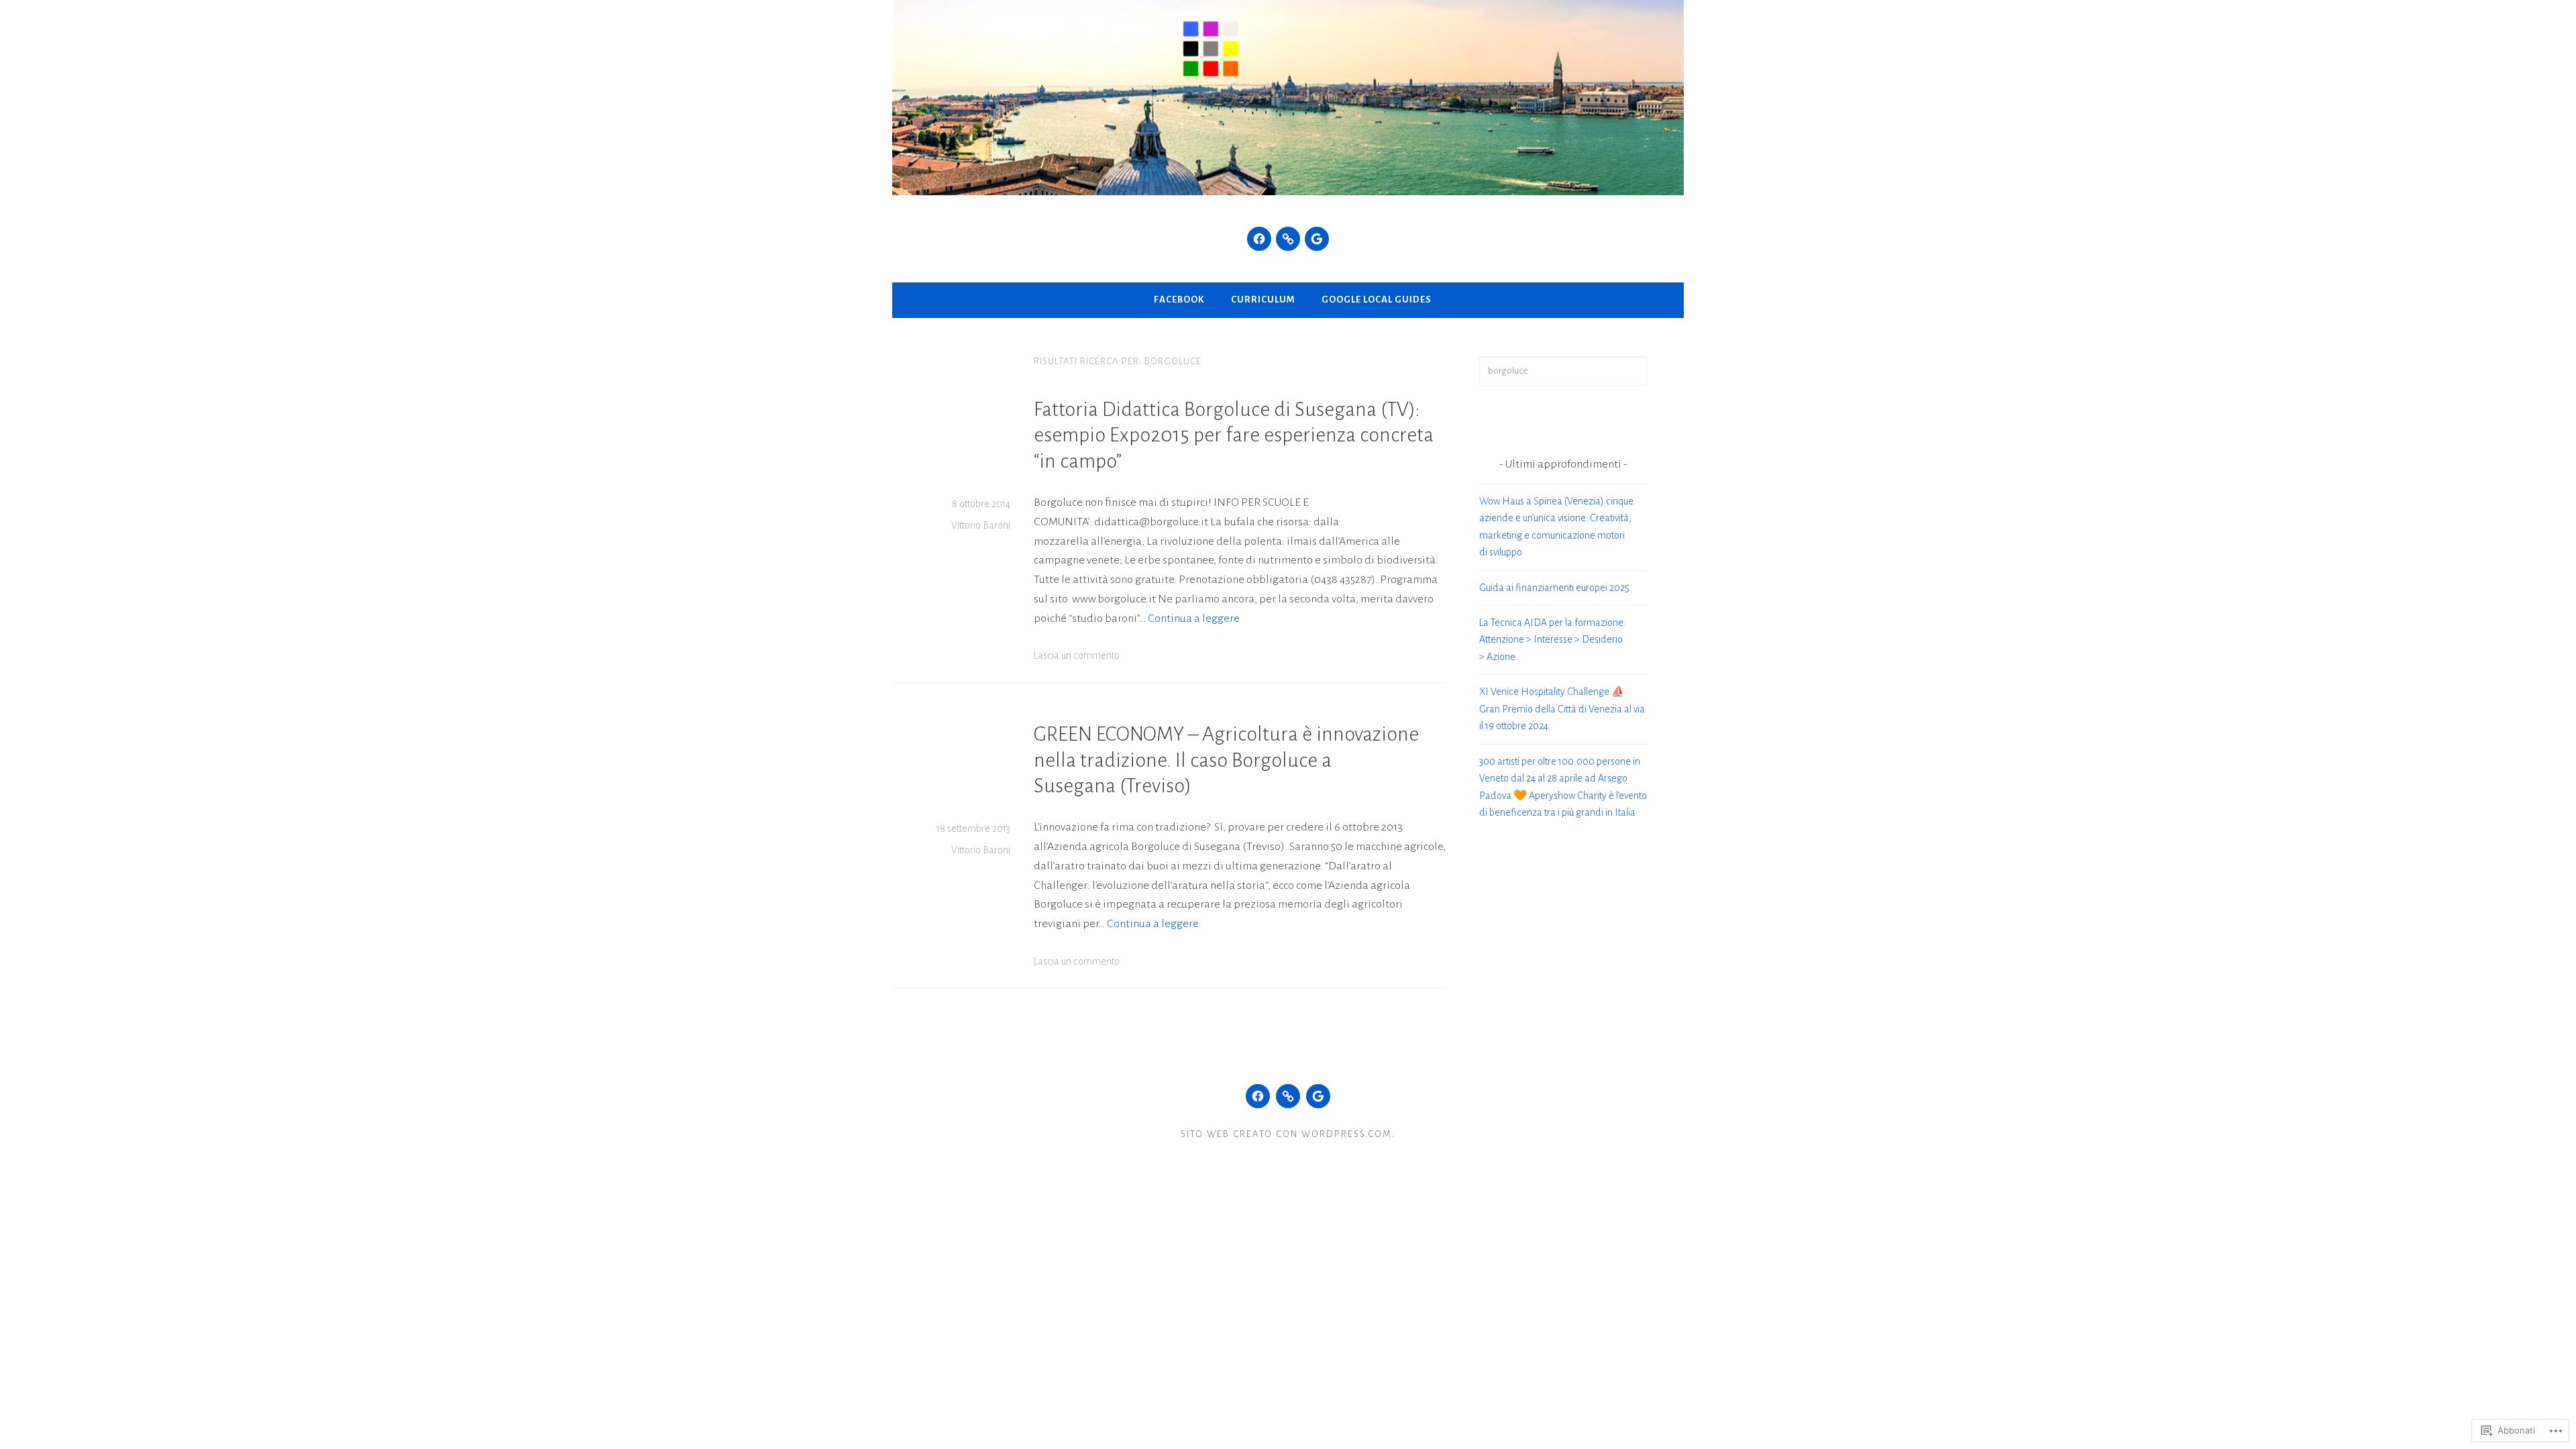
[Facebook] (1259, 239)
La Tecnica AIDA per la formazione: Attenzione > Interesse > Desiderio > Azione (1553, 640)
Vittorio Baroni (981, 525)
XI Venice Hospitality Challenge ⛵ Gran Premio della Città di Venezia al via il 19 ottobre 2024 (1562, 709)
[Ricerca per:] (1563, 370)
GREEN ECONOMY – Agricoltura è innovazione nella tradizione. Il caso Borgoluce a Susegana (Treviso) (1226, 760)
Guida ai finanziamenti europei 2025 (1554, 588)
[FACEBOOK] (1258, 1096)
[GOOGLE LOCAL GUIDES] (1318, 1096)
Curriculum (1263, 300)
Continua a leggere (1194, 619)
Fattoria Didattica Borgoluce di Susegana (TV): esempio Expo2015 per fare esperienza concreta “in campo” (1234, 435)
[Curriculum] (1288, 239)
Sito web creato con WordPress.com (1286, 1134)
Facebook (1179, 300)
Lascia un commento (1077, 655)
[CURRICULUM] (1288, 1096)
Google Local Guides (1377, 300)
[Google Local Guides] (1317, 239)
